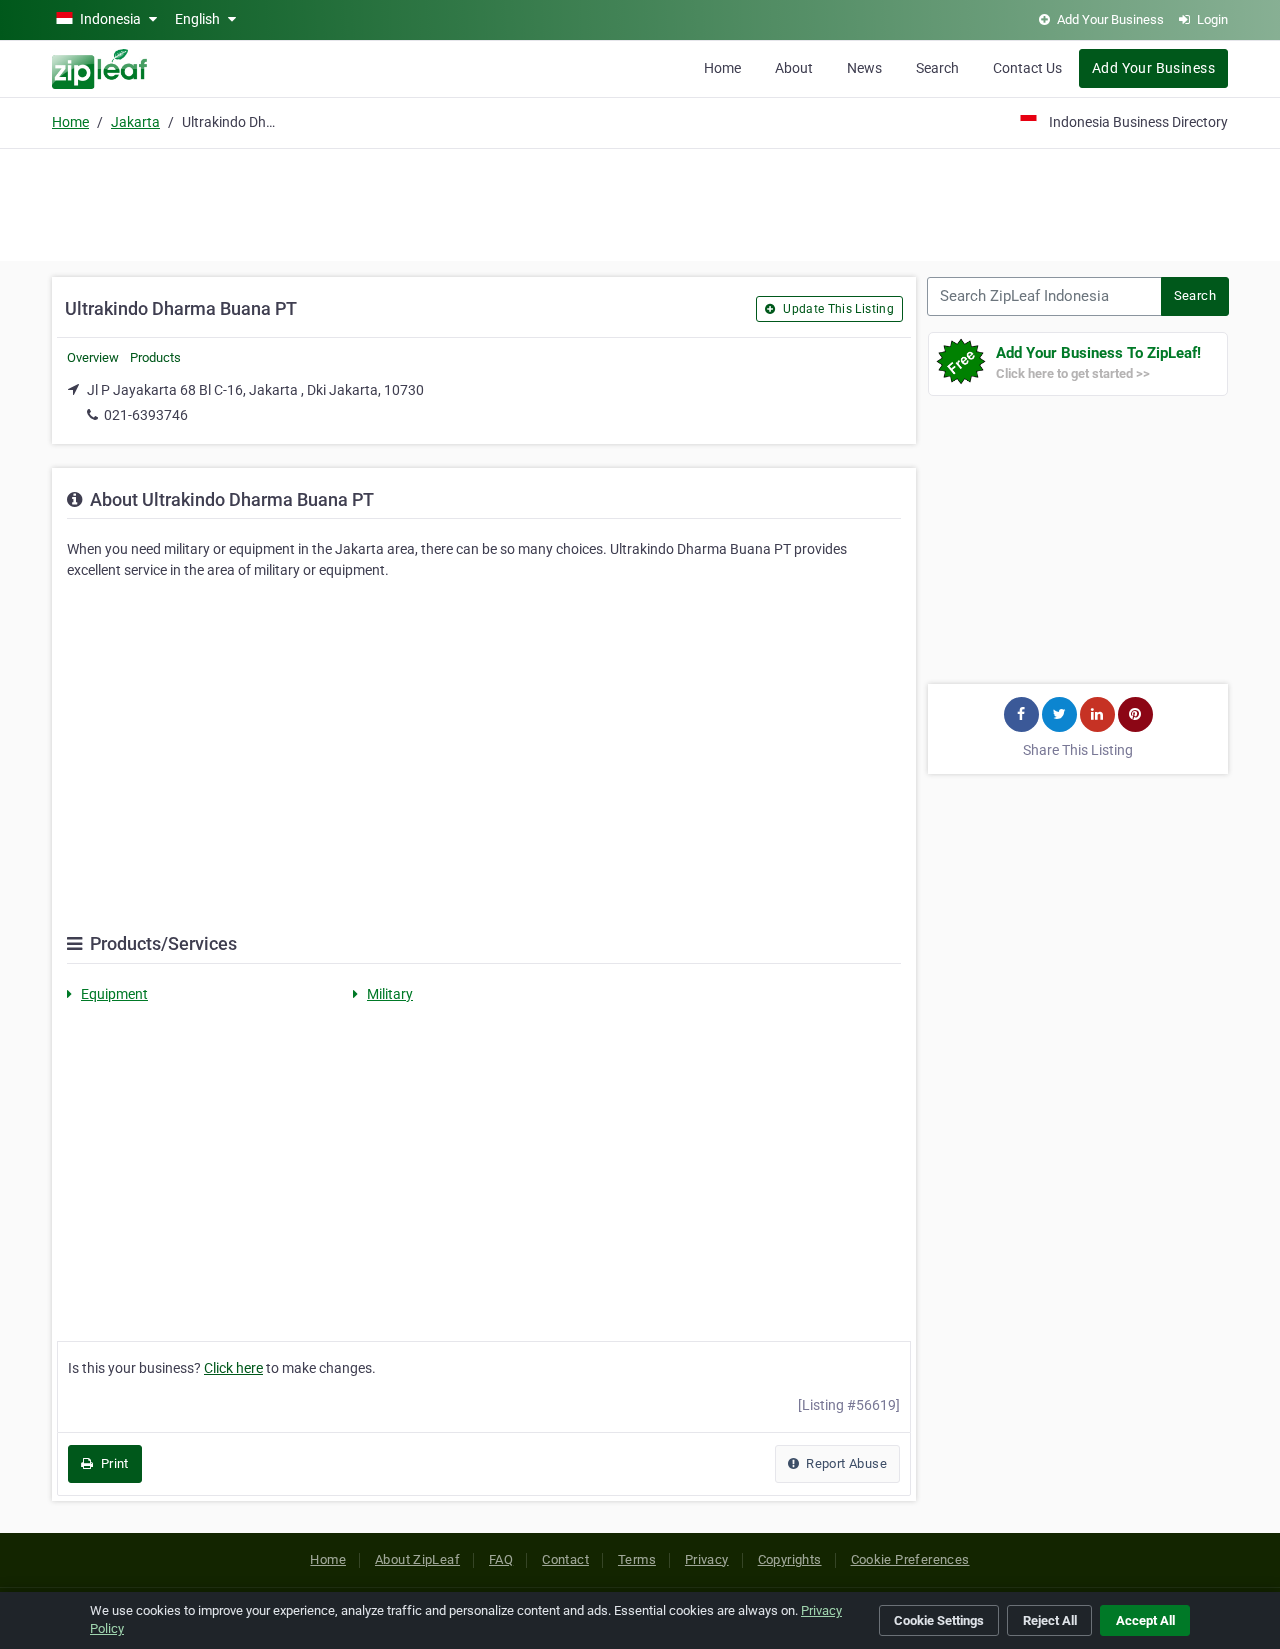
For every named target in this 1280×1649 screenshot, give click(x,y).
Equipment (114, 994)
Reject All (1050, 1620)
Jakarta (135, 122)
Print (112, 1463)
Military (390, 994)
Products (155, 357)
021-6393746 (146, 415)
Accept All (1145, 1620)
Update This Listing (837, 309)
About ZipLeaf (417, 1559)
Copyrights (790, 1559)
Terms (637, 1559)
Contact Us (1027, 68)
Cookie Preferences (910, 1559)
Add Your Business (1153, 68)
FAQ (501, 1559)
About (794, 68)
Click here (233, 1368)
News (864, 68)
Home (722, 68)
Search (937, 68)
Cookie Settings (939, 1620)
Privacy (707, 1559)
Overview (93, 357)
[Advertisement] (640, 202)
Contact (565, 1559)
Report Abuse (845, 1463)
